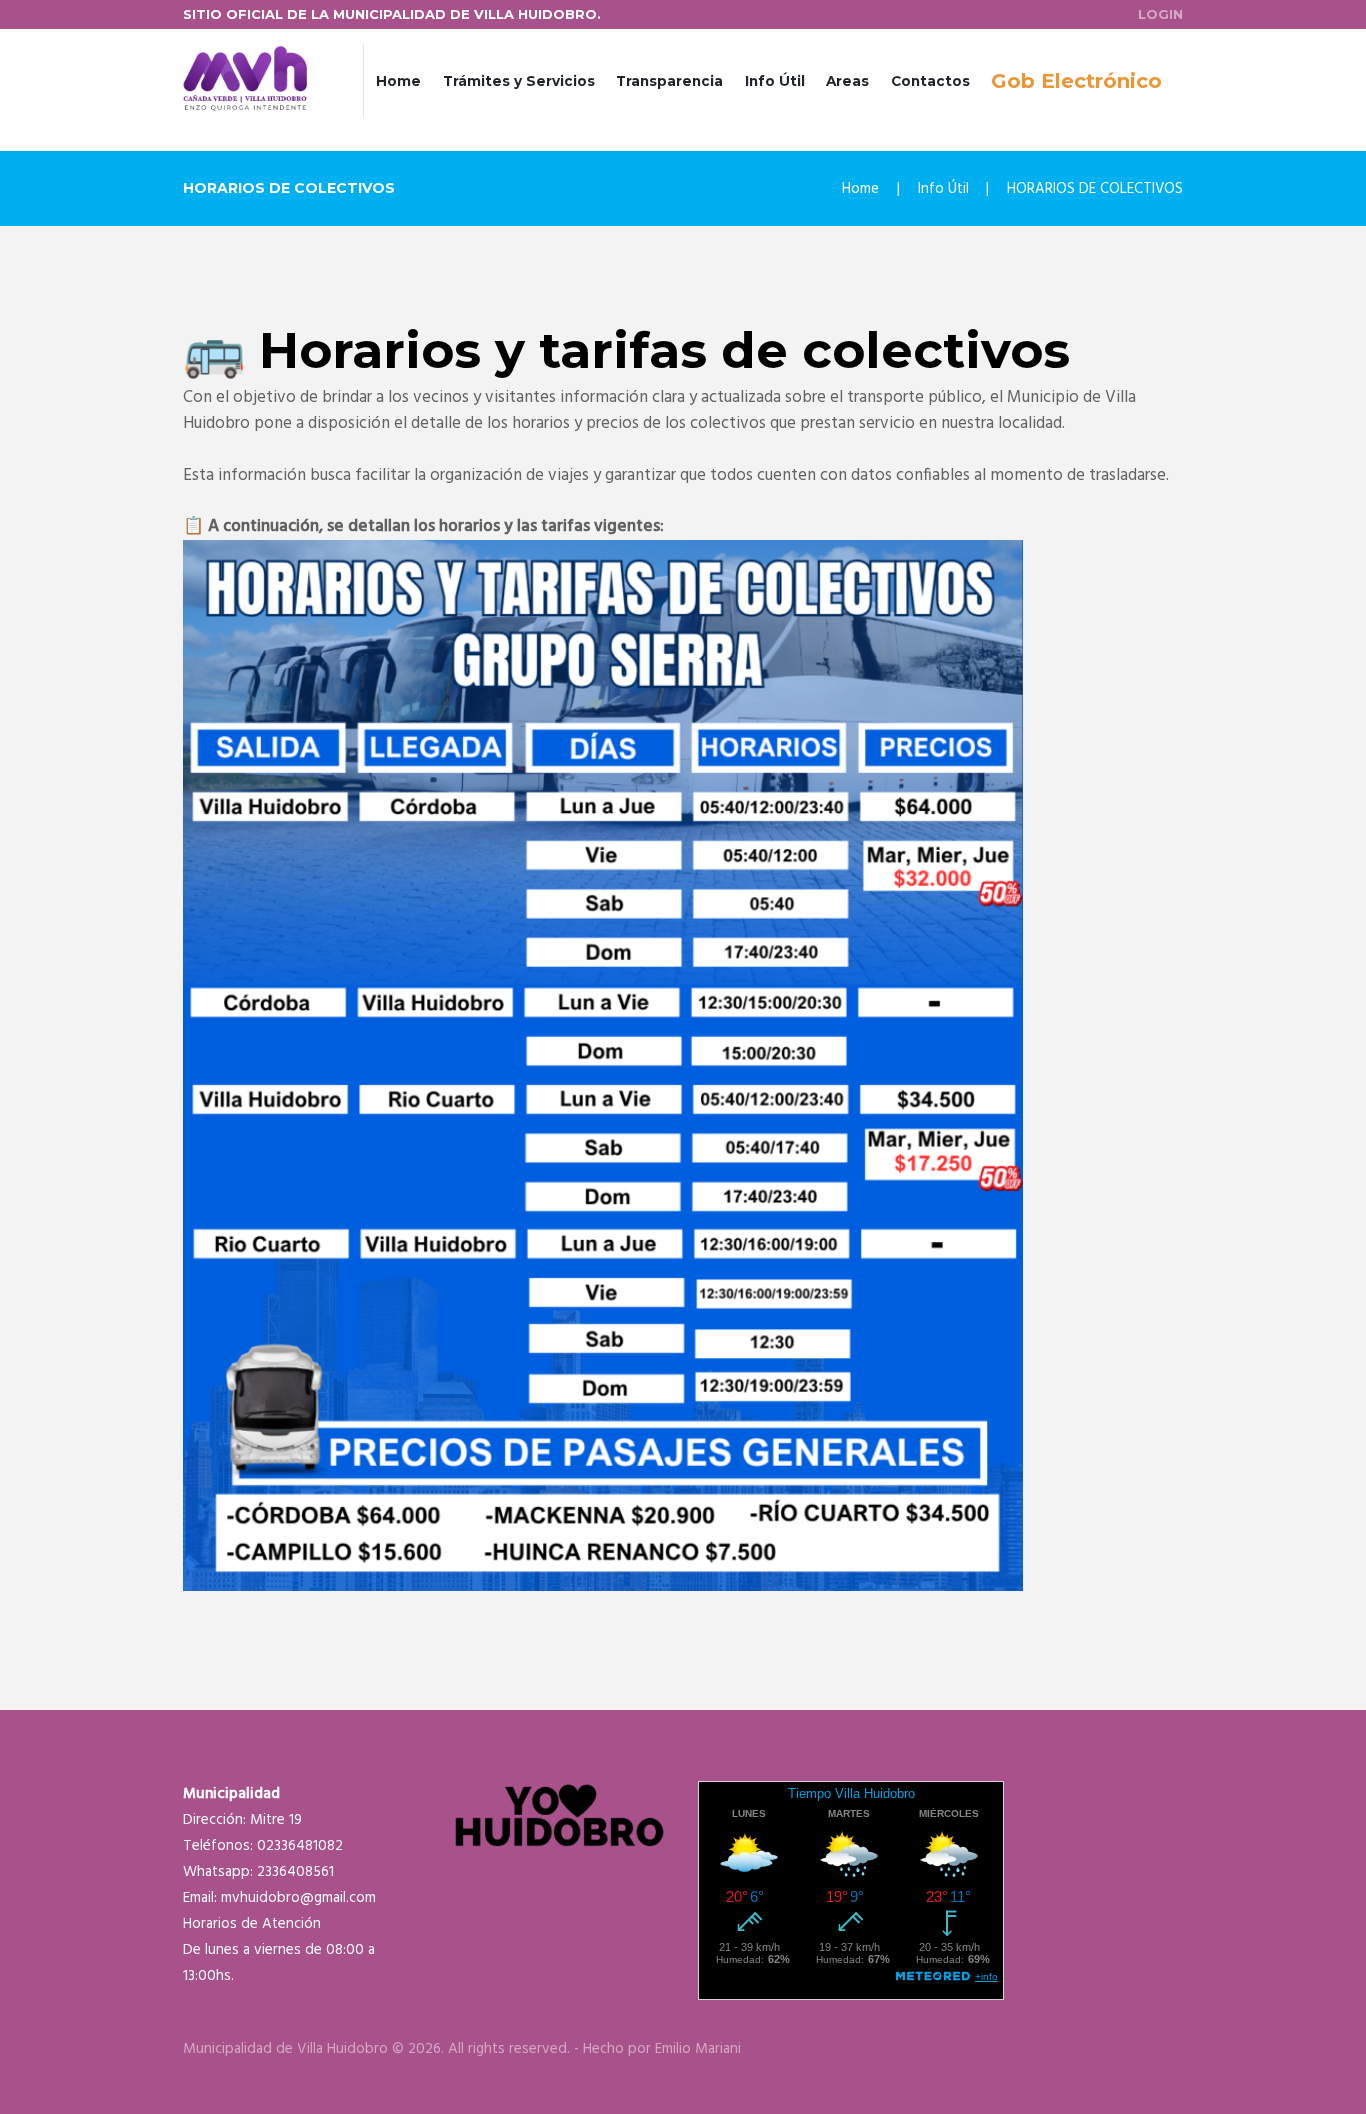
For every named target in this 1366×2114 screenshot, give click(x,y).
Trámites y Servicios (519, 81)
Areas (847, 81)
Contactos (930, 81)
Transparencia (669, 81)
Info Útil (775, 81)
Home (398, 81)
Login (1160, 14)
